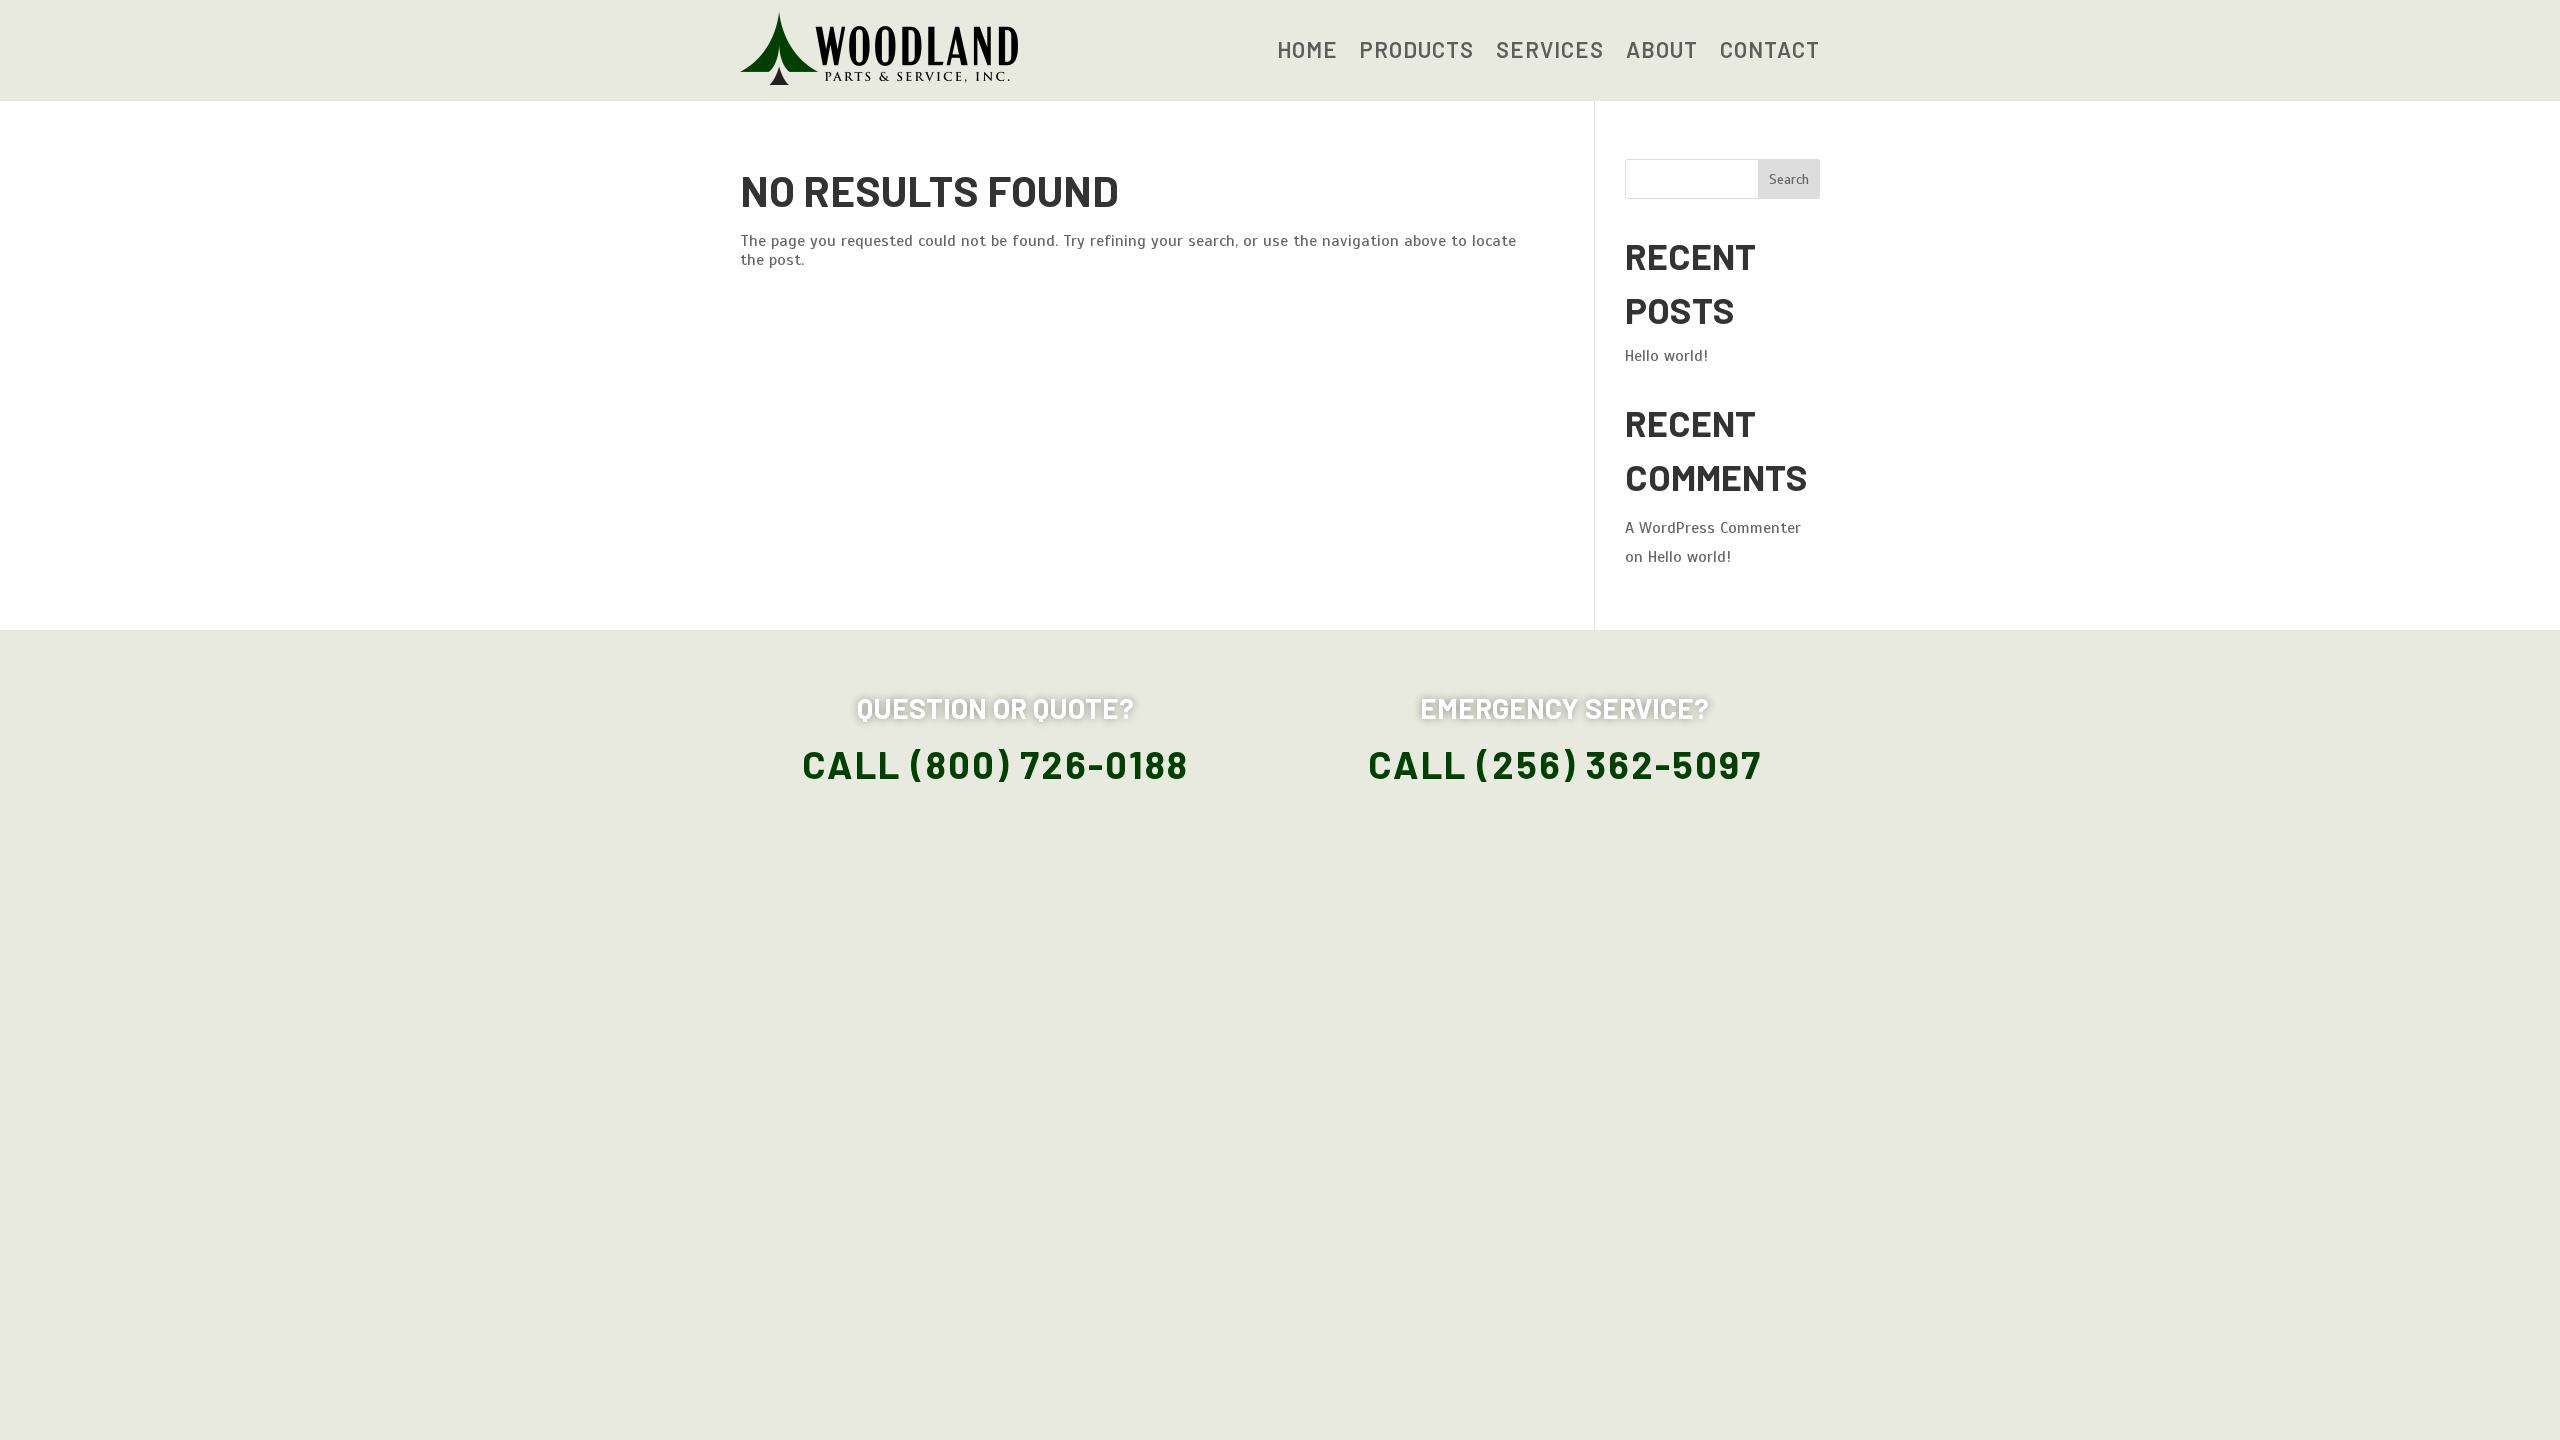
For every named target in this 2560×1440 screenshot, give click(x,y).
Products (1417, 52)
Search (1789, 179)
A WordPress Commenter (1713, 528)
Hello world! (1666, 356)
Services (1550, 52)
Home (1307, 52)
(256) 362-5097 (1619, 764)
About (1662, 52)
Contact (1770, 52)
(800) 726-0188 (1050, 764)
